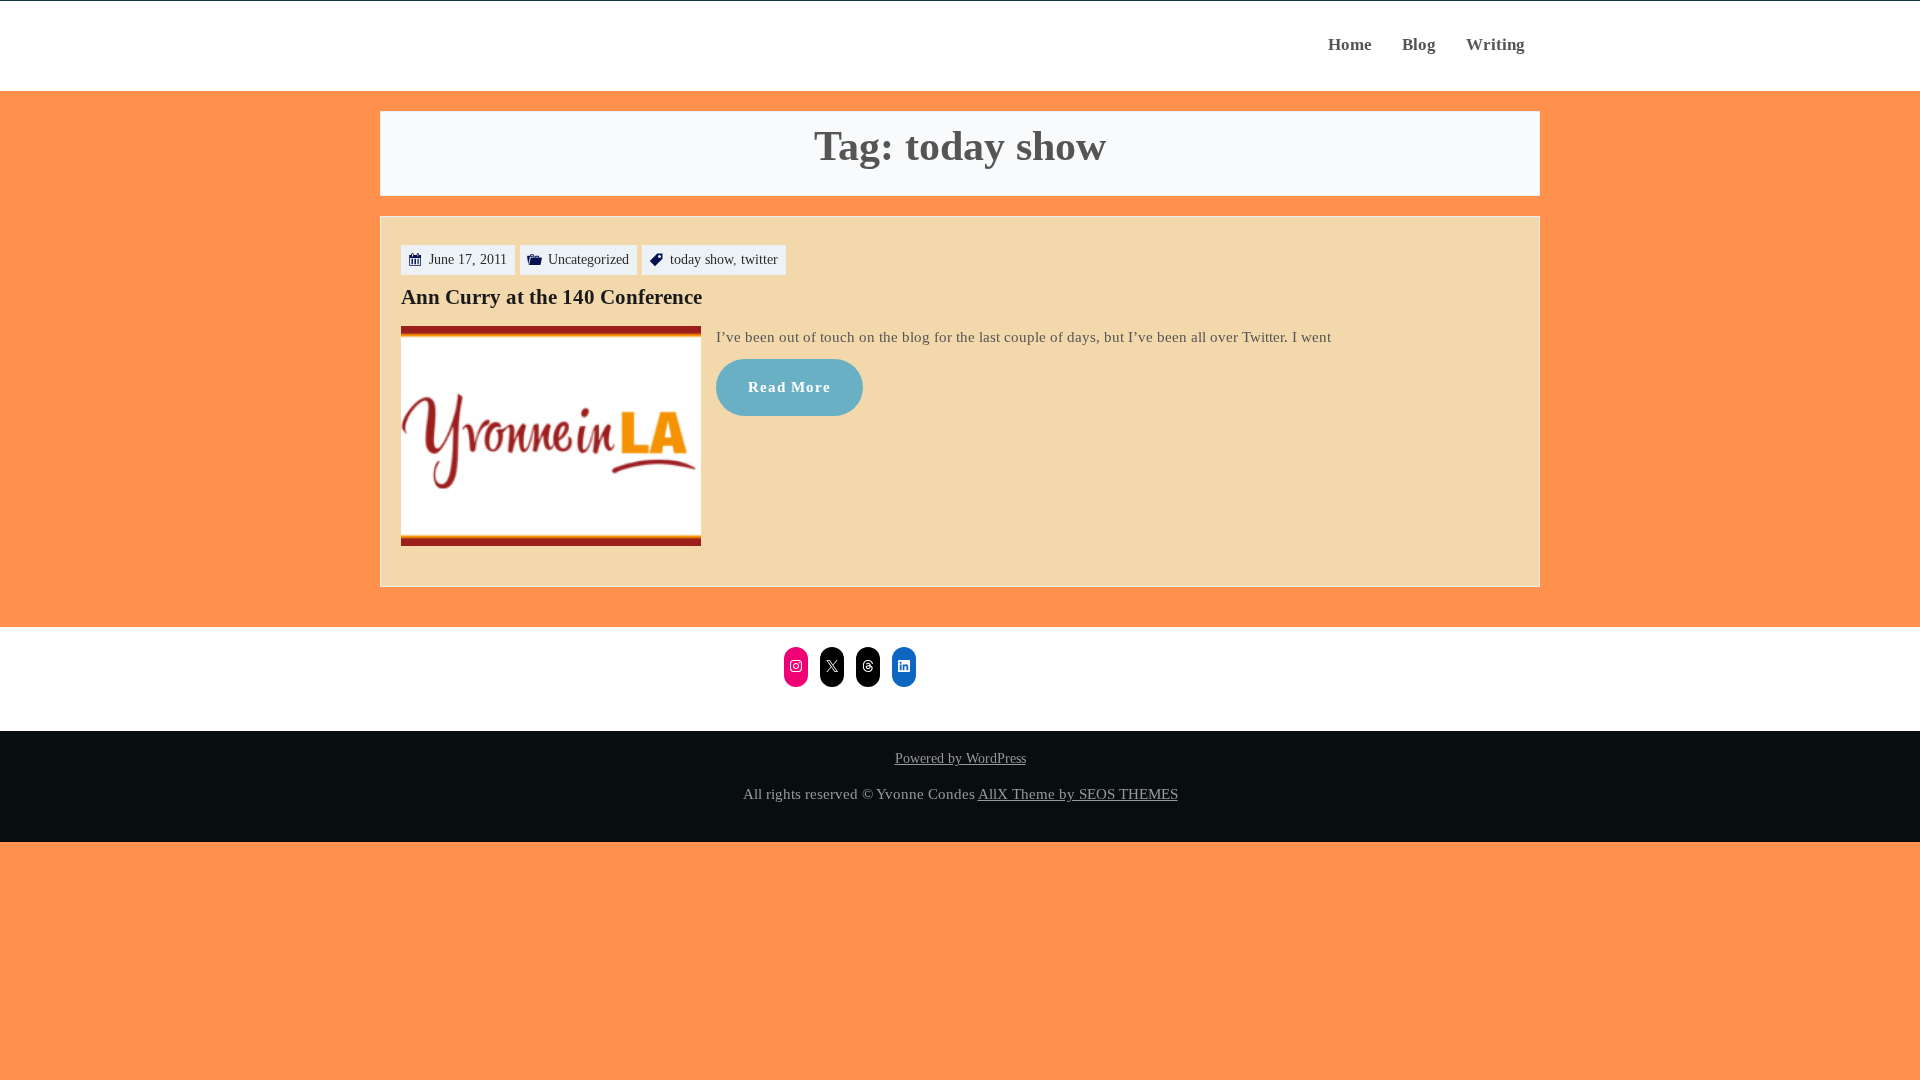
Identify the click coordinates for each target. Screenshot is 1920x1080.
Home (1350, 44)
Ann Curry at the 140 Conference (551, 297)
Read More (789, 386)
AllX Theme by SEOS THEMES (1078, 793)
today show (701, 259)
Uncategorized (588, 259)
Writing (1495, 44)
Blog (1419, 44)
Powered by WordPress (960, 758)
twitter (759, 259)
